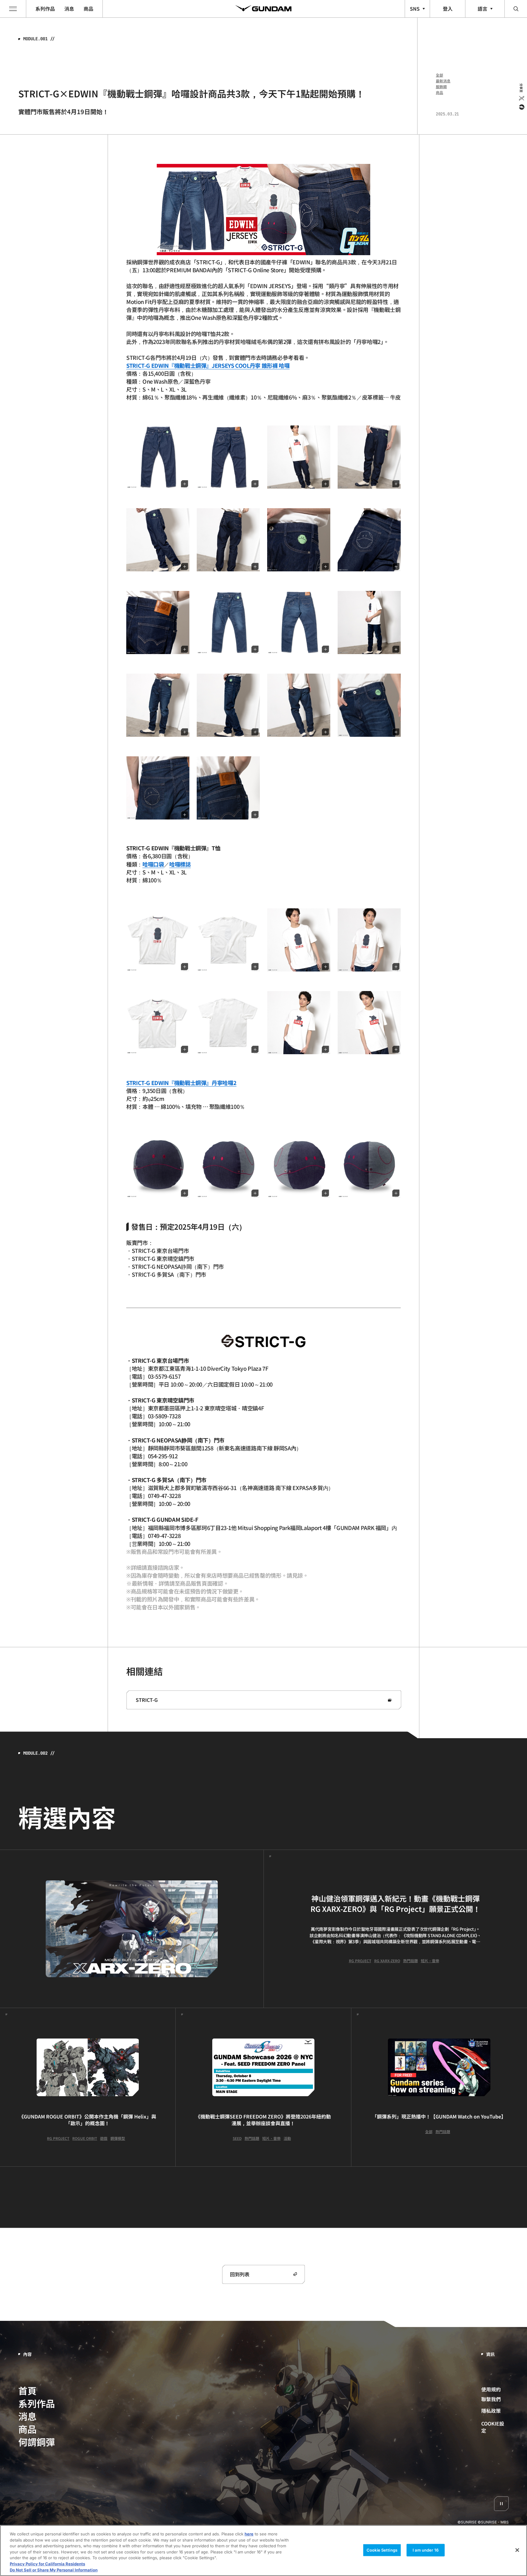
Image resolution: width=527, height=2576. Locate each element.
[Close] (517, 2550)
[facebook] (521, 107)
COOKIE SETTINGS (495, 2427)
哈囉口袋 (153, 864)
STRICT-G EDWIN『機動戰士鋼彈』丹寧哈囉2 (181, 1083)
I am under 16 (426, 2550)
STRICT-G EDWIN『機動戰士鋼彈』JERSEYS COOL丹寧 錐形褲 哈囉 (208, 365)
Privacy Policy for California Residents (47, 2564)
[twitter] (521, 98)
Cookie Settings (382, 2550)
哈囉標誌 (180, 864)
